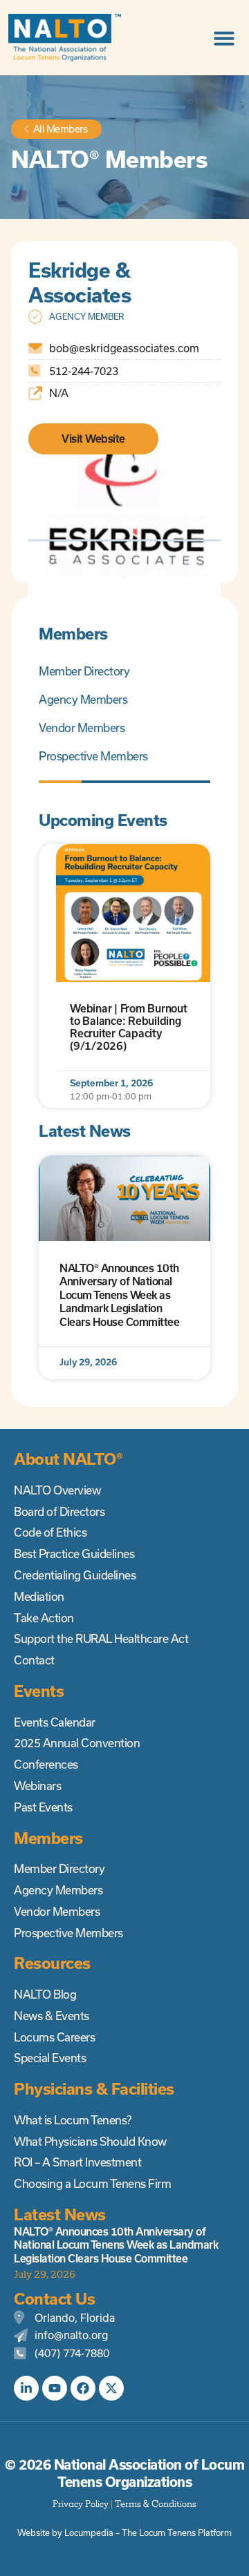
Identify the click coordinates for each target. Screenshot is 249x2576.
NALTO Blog (45, 1995)
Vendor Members (82, 728)
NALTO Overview (57, 1490)
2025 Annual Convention (77, 1743)
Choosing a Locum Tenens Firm (92, 2184)
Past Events (43, 1807)
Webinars (37, 1786)
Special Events (50, 2058)
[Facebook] (83, 2388)
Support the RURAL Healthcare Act (101, 1639)
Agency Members (83, 700)
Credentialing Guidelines (75, 1575)
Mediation (39, 1597)
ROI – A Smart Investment (77, 2162)
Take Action (44, 1618)
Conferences (46, 1765)
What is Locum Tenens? (73, 2120)
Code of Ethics (50, 1532)
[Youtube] (55, 2388)
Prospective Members (93, 756)
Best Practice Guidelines (74, 1554)
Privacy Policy (81, 2504)
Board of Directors (59, 1512)
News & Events (52, 2016)
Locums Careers (54, 2037)
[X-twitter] (111, 2388)
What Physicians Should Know (90, 2142)
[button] (224, 38)
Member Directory (84, 671)
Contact (34, 1660)
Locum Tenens (167, 2533)
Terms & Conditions (156, 2504)
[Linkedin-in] (26, 2388)
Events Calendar (55, 1722)
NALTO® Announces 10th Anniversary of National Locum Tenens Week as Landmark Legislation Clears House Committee (119, 1295)
